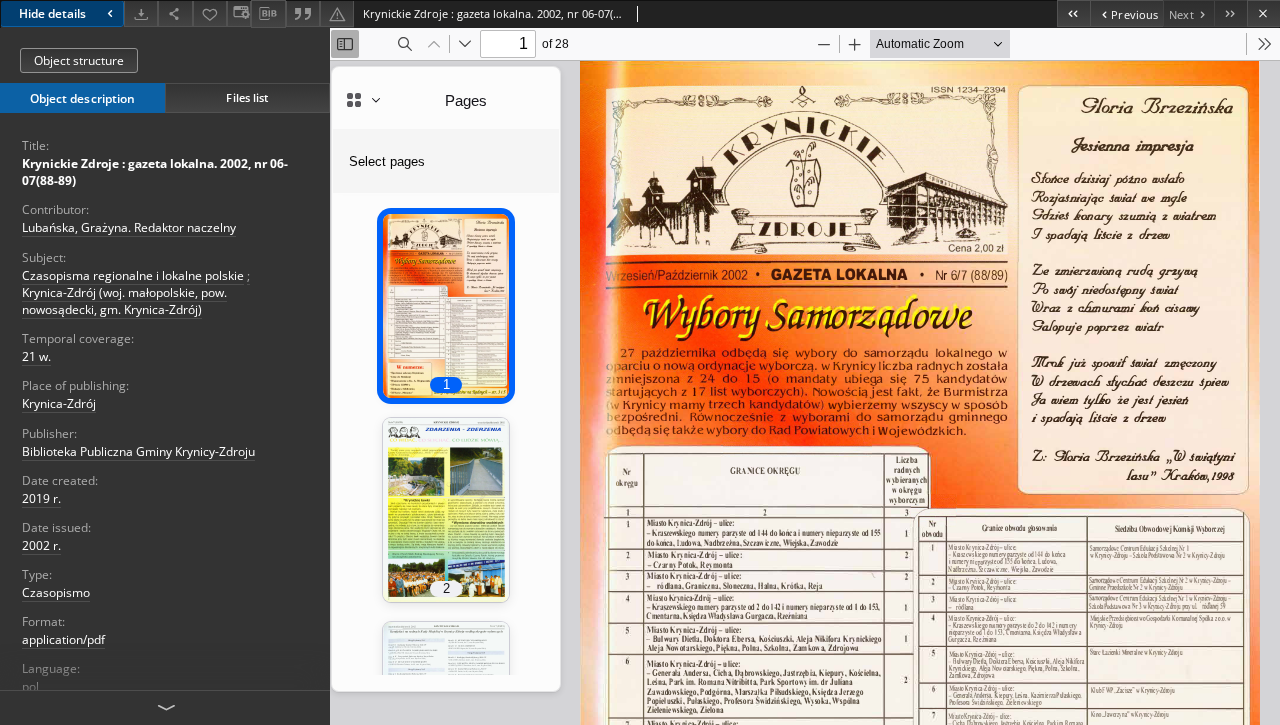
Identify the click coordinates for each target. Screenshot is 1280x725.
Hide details (52, 13)
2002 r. (41, 545)
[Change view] (239, 13)
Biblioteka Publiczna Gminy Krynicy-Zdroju (138, 451)
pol (30, 686)
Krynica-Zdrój (59, 403)
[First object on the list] (1073, 13)
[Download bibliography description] (268, 14)
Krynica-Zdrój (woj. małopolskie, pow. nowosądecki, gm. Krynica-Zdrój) (124, 301)
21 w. (36, 356)
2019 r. (41, 498)
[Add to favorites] (210, 13)
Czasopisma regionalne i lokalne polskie (133, 275)
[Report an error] (337, 13)
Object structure (79, 60)
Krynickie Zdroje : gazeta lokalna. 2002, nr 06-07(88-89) (155, 172)
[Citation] (303, 13)
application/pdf (63, 639)
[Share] (175, 13)
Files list (247, 97)
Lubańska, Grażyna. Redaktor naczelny (129, 227)
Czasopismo (56, 592)
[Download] (141, 13)
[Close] (1263, 13)
